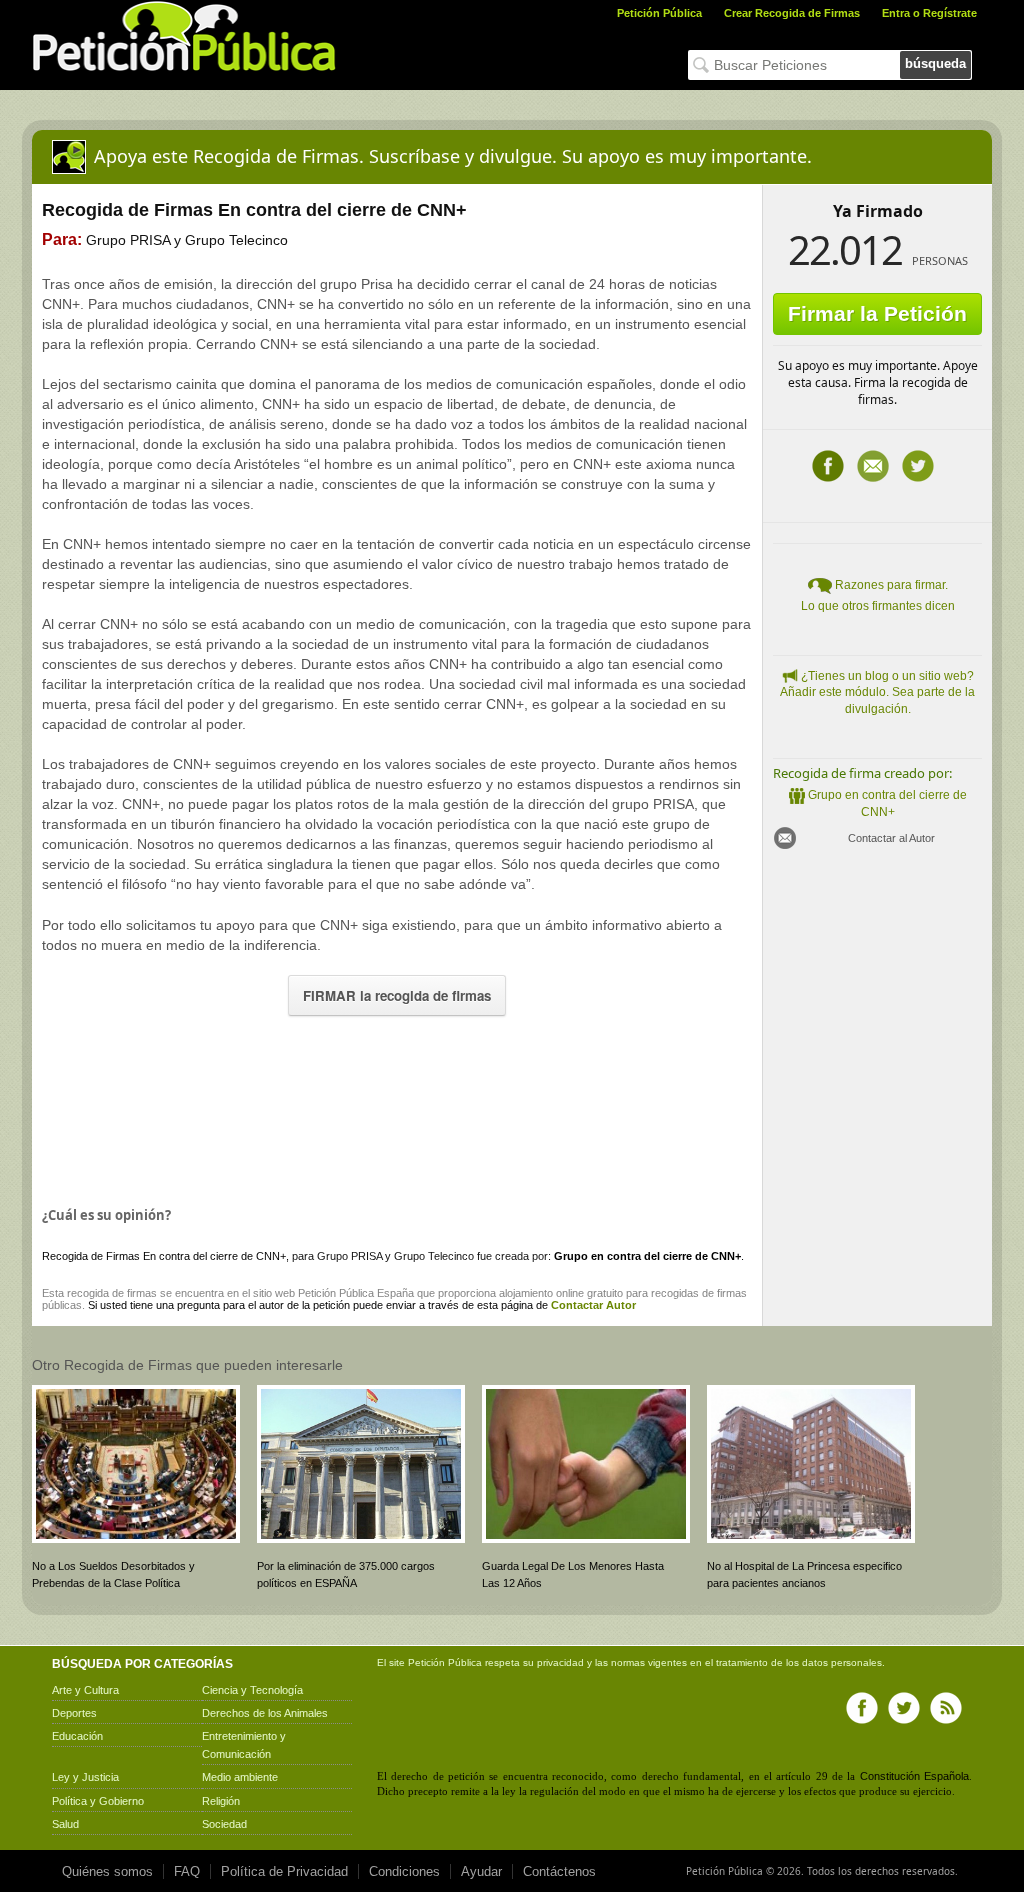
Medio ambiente (240, 1777)
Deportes (74, 1713)
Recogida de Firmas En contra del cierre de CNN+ (164, 1256)
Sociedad (224, 1824)
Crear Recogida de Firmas (792, 13)
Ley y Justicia (85, 1777)
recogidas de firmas (699, 1293)
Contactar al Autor (891, 838)
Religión (221, 1801)
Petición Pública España (356, 1293)
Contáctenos (559, 1871)
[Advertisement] (397, 1106)
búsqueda (935, 63)
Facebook (828, 466)
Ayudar (481, 1871)
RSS (946, 1708)
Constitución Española (914, 1776)
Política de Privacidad (284, 1871)
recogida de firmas (112, 1293)
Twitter (918, 466)
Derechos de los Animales (265, 1713)
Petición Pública (659, 13)
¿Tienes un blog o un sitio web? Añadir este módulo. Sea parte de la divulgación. (877, 693)
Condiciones (404, 1871)
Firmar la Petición (877, 313)
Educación (77, 1736)
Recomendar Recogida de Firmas (873, 466)
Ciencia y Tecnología (252, 1690)
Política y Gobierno (98, 1801)
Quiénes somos (107, 1871)
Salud (65, 1824)
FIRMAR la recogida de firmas (397, 995)
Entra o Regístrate (929, 13)
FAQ (187, 1871)
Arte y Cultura (85, 1690)
